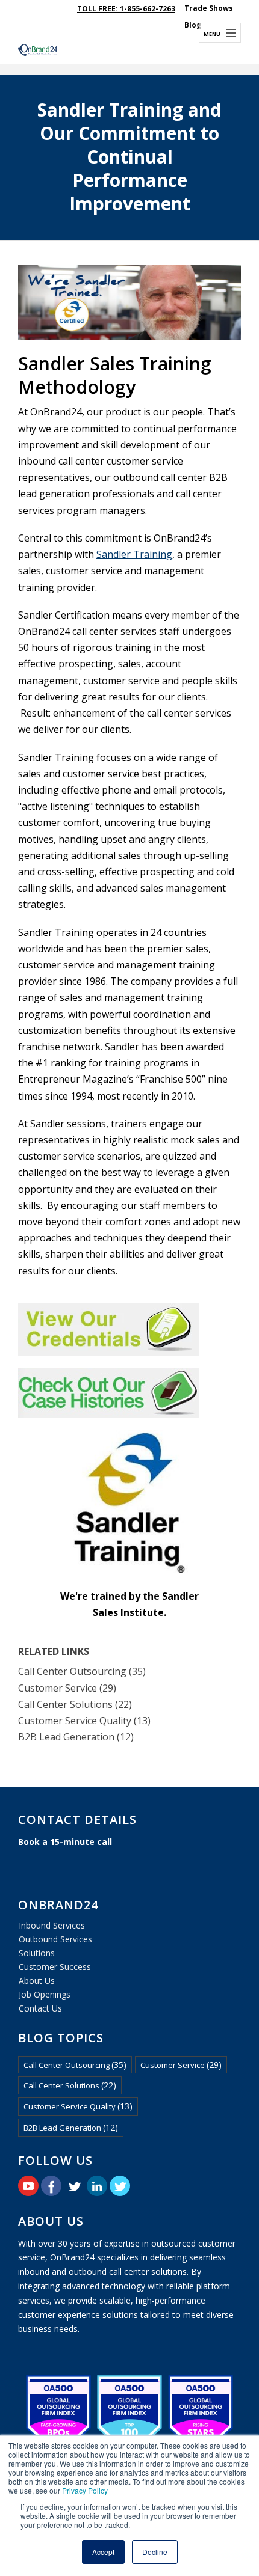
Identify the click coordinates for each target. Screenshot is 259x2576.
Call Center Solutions (75, 1704)
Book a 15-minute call (65, 1842)
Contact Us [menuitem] (40, 2008)
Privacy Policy (85, 2490)
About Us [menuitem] (37, 1981)
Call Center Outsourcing (82, 1671)
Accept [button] (103, 2552)
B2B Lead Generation (76, 1737)
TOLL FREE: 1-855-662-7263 (126, 9)
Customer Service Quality (84, 1721)
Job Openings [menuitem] (45, 1994)
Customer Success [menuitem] (55, 1967)
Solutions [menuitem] (37, 1953)
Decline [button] (155, 2552)
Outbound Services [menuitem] (55, 1939)
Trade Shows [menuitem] (209, 8)
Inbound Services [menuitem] (52, 1925)
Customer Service (67, 1688)
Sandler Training (134, 554)
